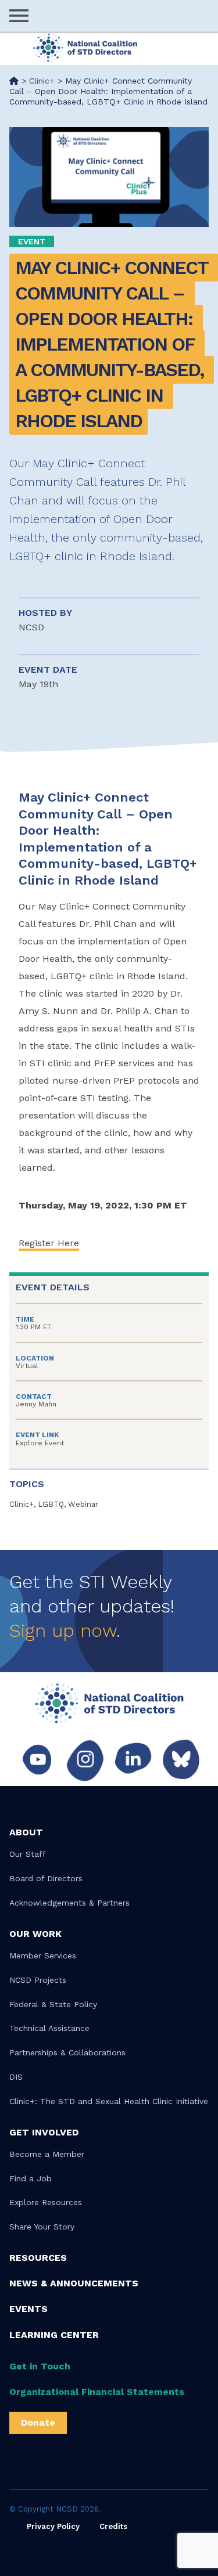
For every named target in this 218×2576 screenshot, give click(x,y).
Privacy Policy (53, 2526)
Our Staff (28, 1854)
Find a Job (31, 2178)
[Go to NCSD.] (14, 81)
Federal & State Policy (53, 2004)
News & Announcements (74, 2283)
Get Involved (44, 2132)
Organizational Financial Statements (97, 2392)
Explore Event (40, 1443)
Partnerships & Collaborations (67, 2052)
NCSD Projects (38, 1980)
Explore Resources (46, 2202)
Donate (38, 2422)
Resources (38, 2258)
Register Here (49, 1243)
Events (28, 2309)
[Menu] (19, 16)
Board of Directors (46, 1878)
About (26, 1832)
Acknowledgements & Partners (69, 1903)
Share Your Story (42, 2227)
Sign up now (63, 1630)
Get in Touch (40, 2366)
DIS (16, 2077)
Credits (113, 2526)
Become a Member (47, 2154)
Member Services (43, 1956)
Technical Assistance (49, 2028)
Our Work (35, 1934)
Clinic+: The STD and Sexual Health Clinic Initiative (109, 2101)
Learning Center (54, 2335)
